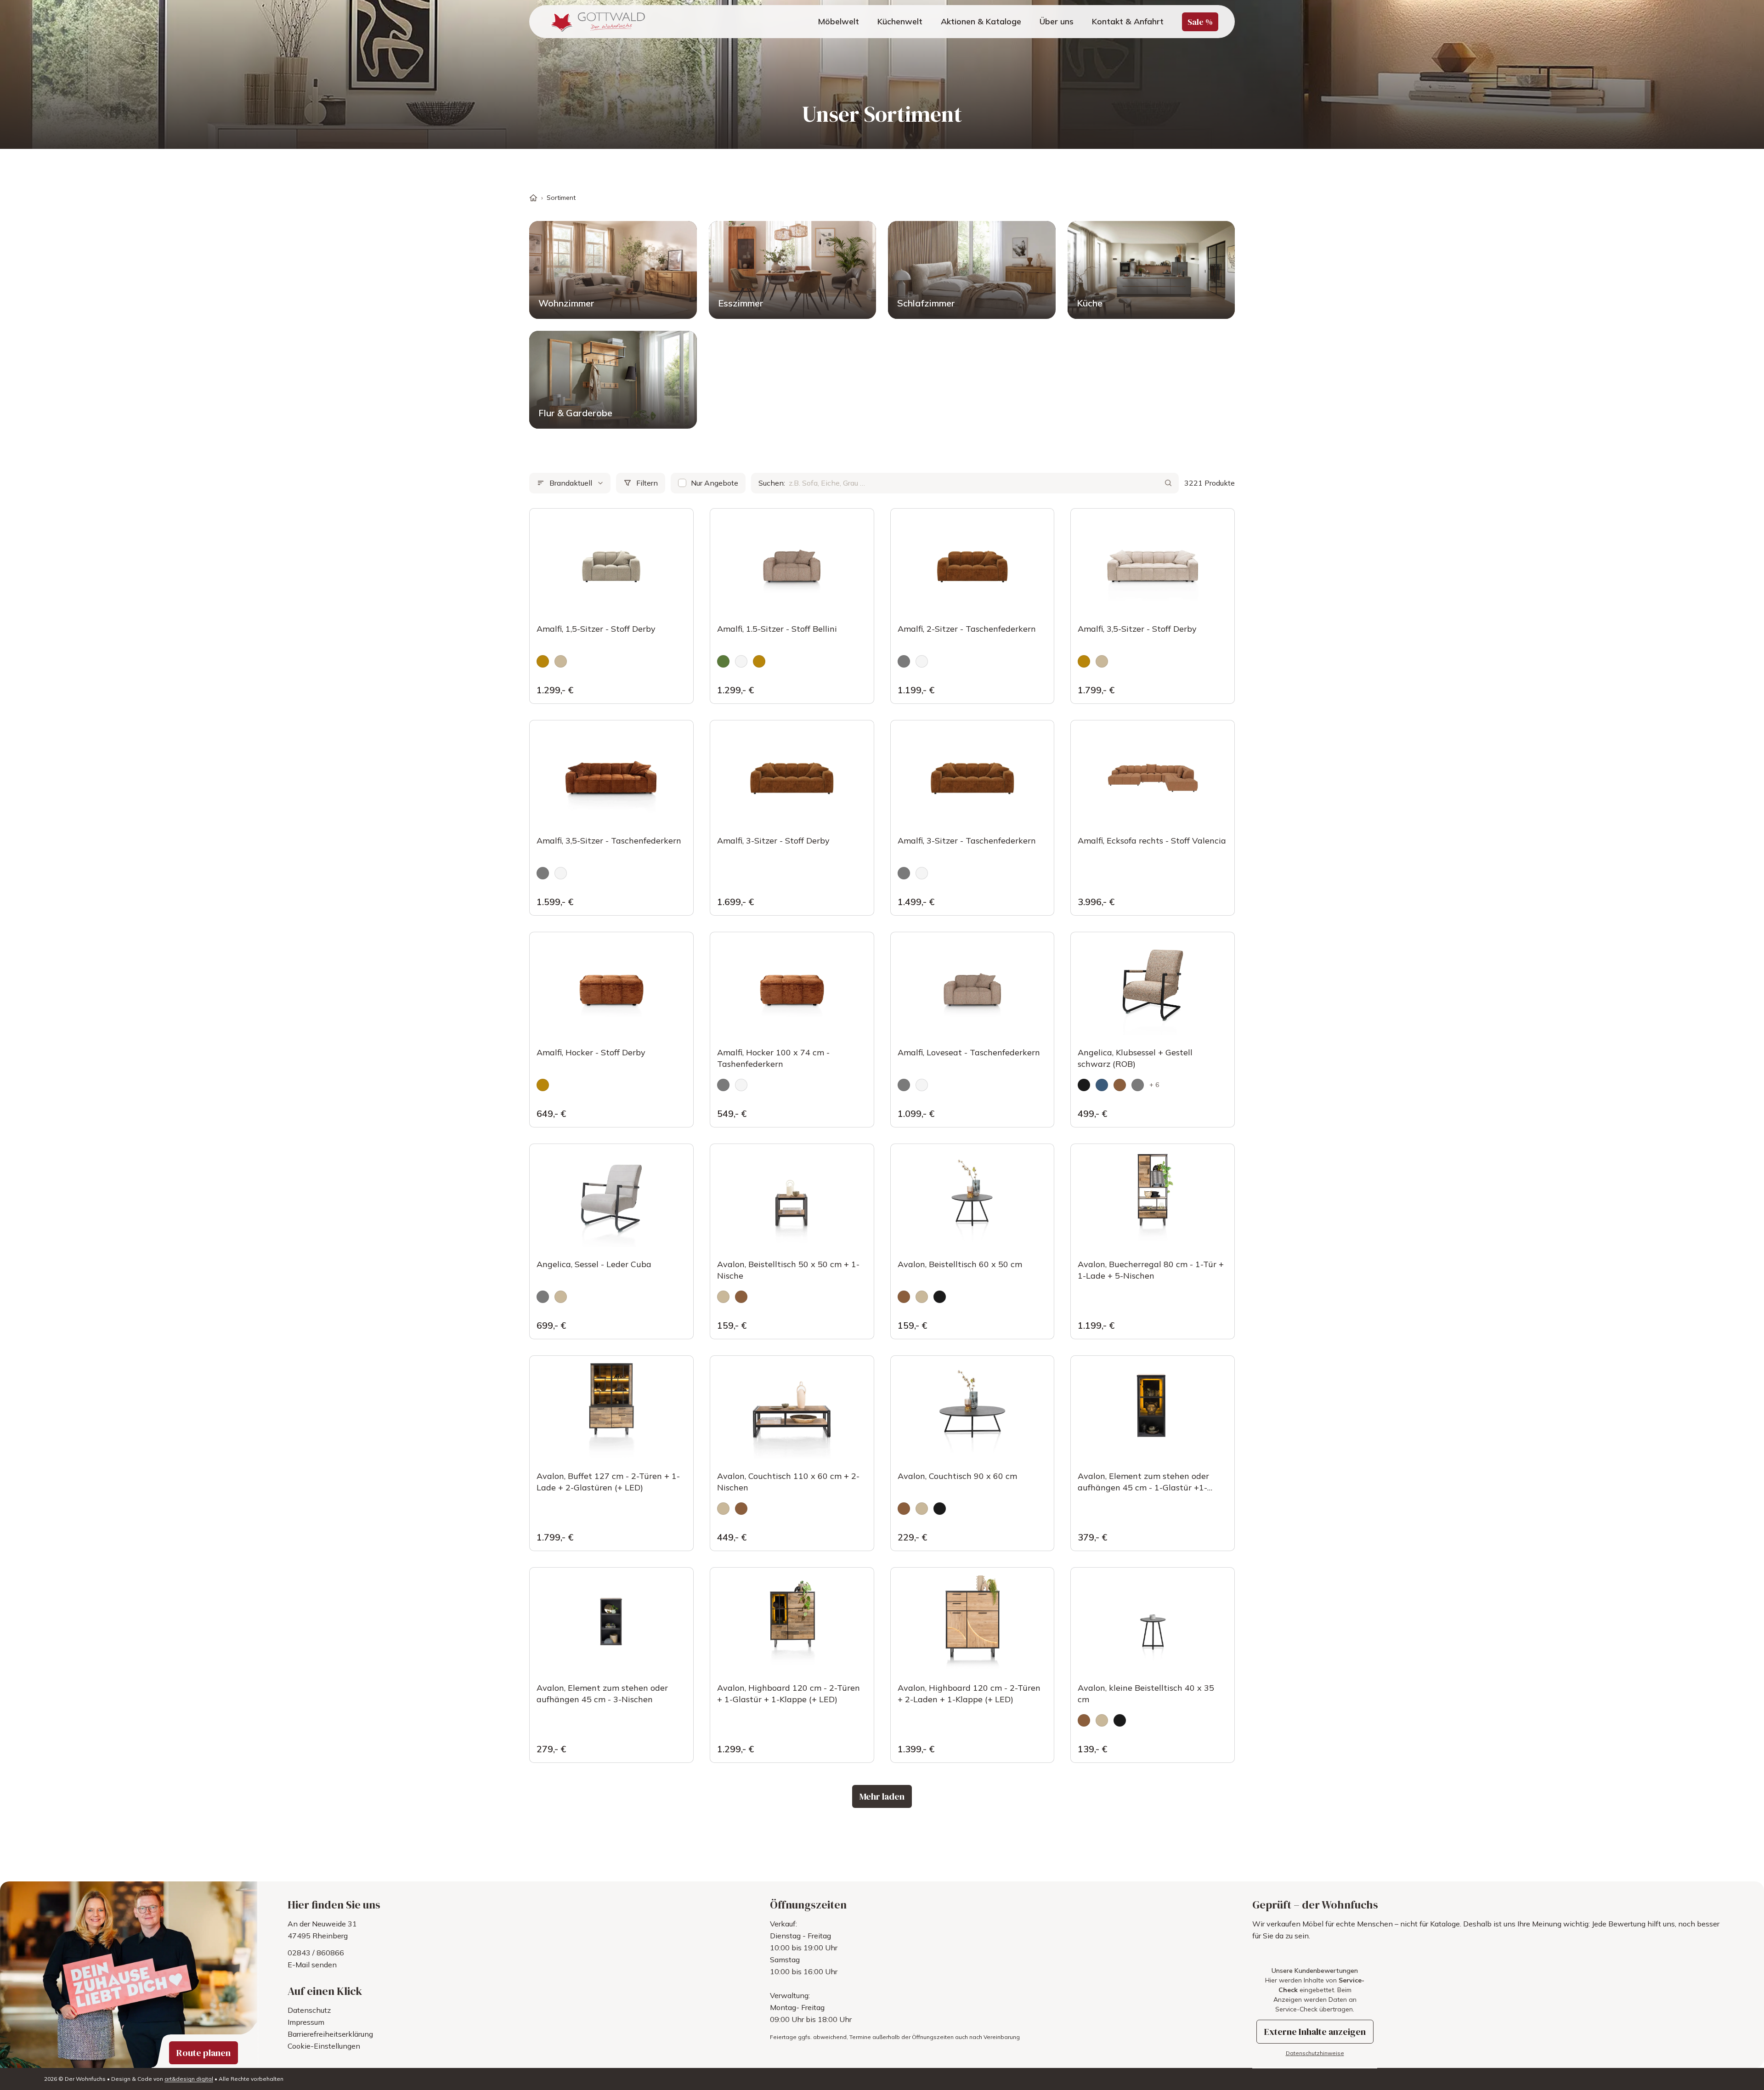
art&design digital (189, 2079)
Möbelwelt (838, 21)
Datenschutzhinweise (1315, 2053)
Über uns (1057, 21)
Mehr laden (882, 1796)
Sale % (1200, 22)
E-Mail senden (312, 1965)
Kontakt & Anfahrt (1128, 21)
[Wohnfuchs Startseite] (596, 22)
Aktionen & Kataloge (981, 21)
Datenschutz (309, 2010)
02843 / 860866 (316, 1953)
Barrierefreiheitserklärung (330, 2034)
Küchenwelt (900, 21)
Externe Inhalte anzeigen (1315, 2032)
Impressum (306, 2022)
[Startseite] (533, 198)
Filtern (647, 483)
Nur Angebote (715, 483)
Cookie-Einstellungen (324, 2046)
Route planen (204, 2053)
